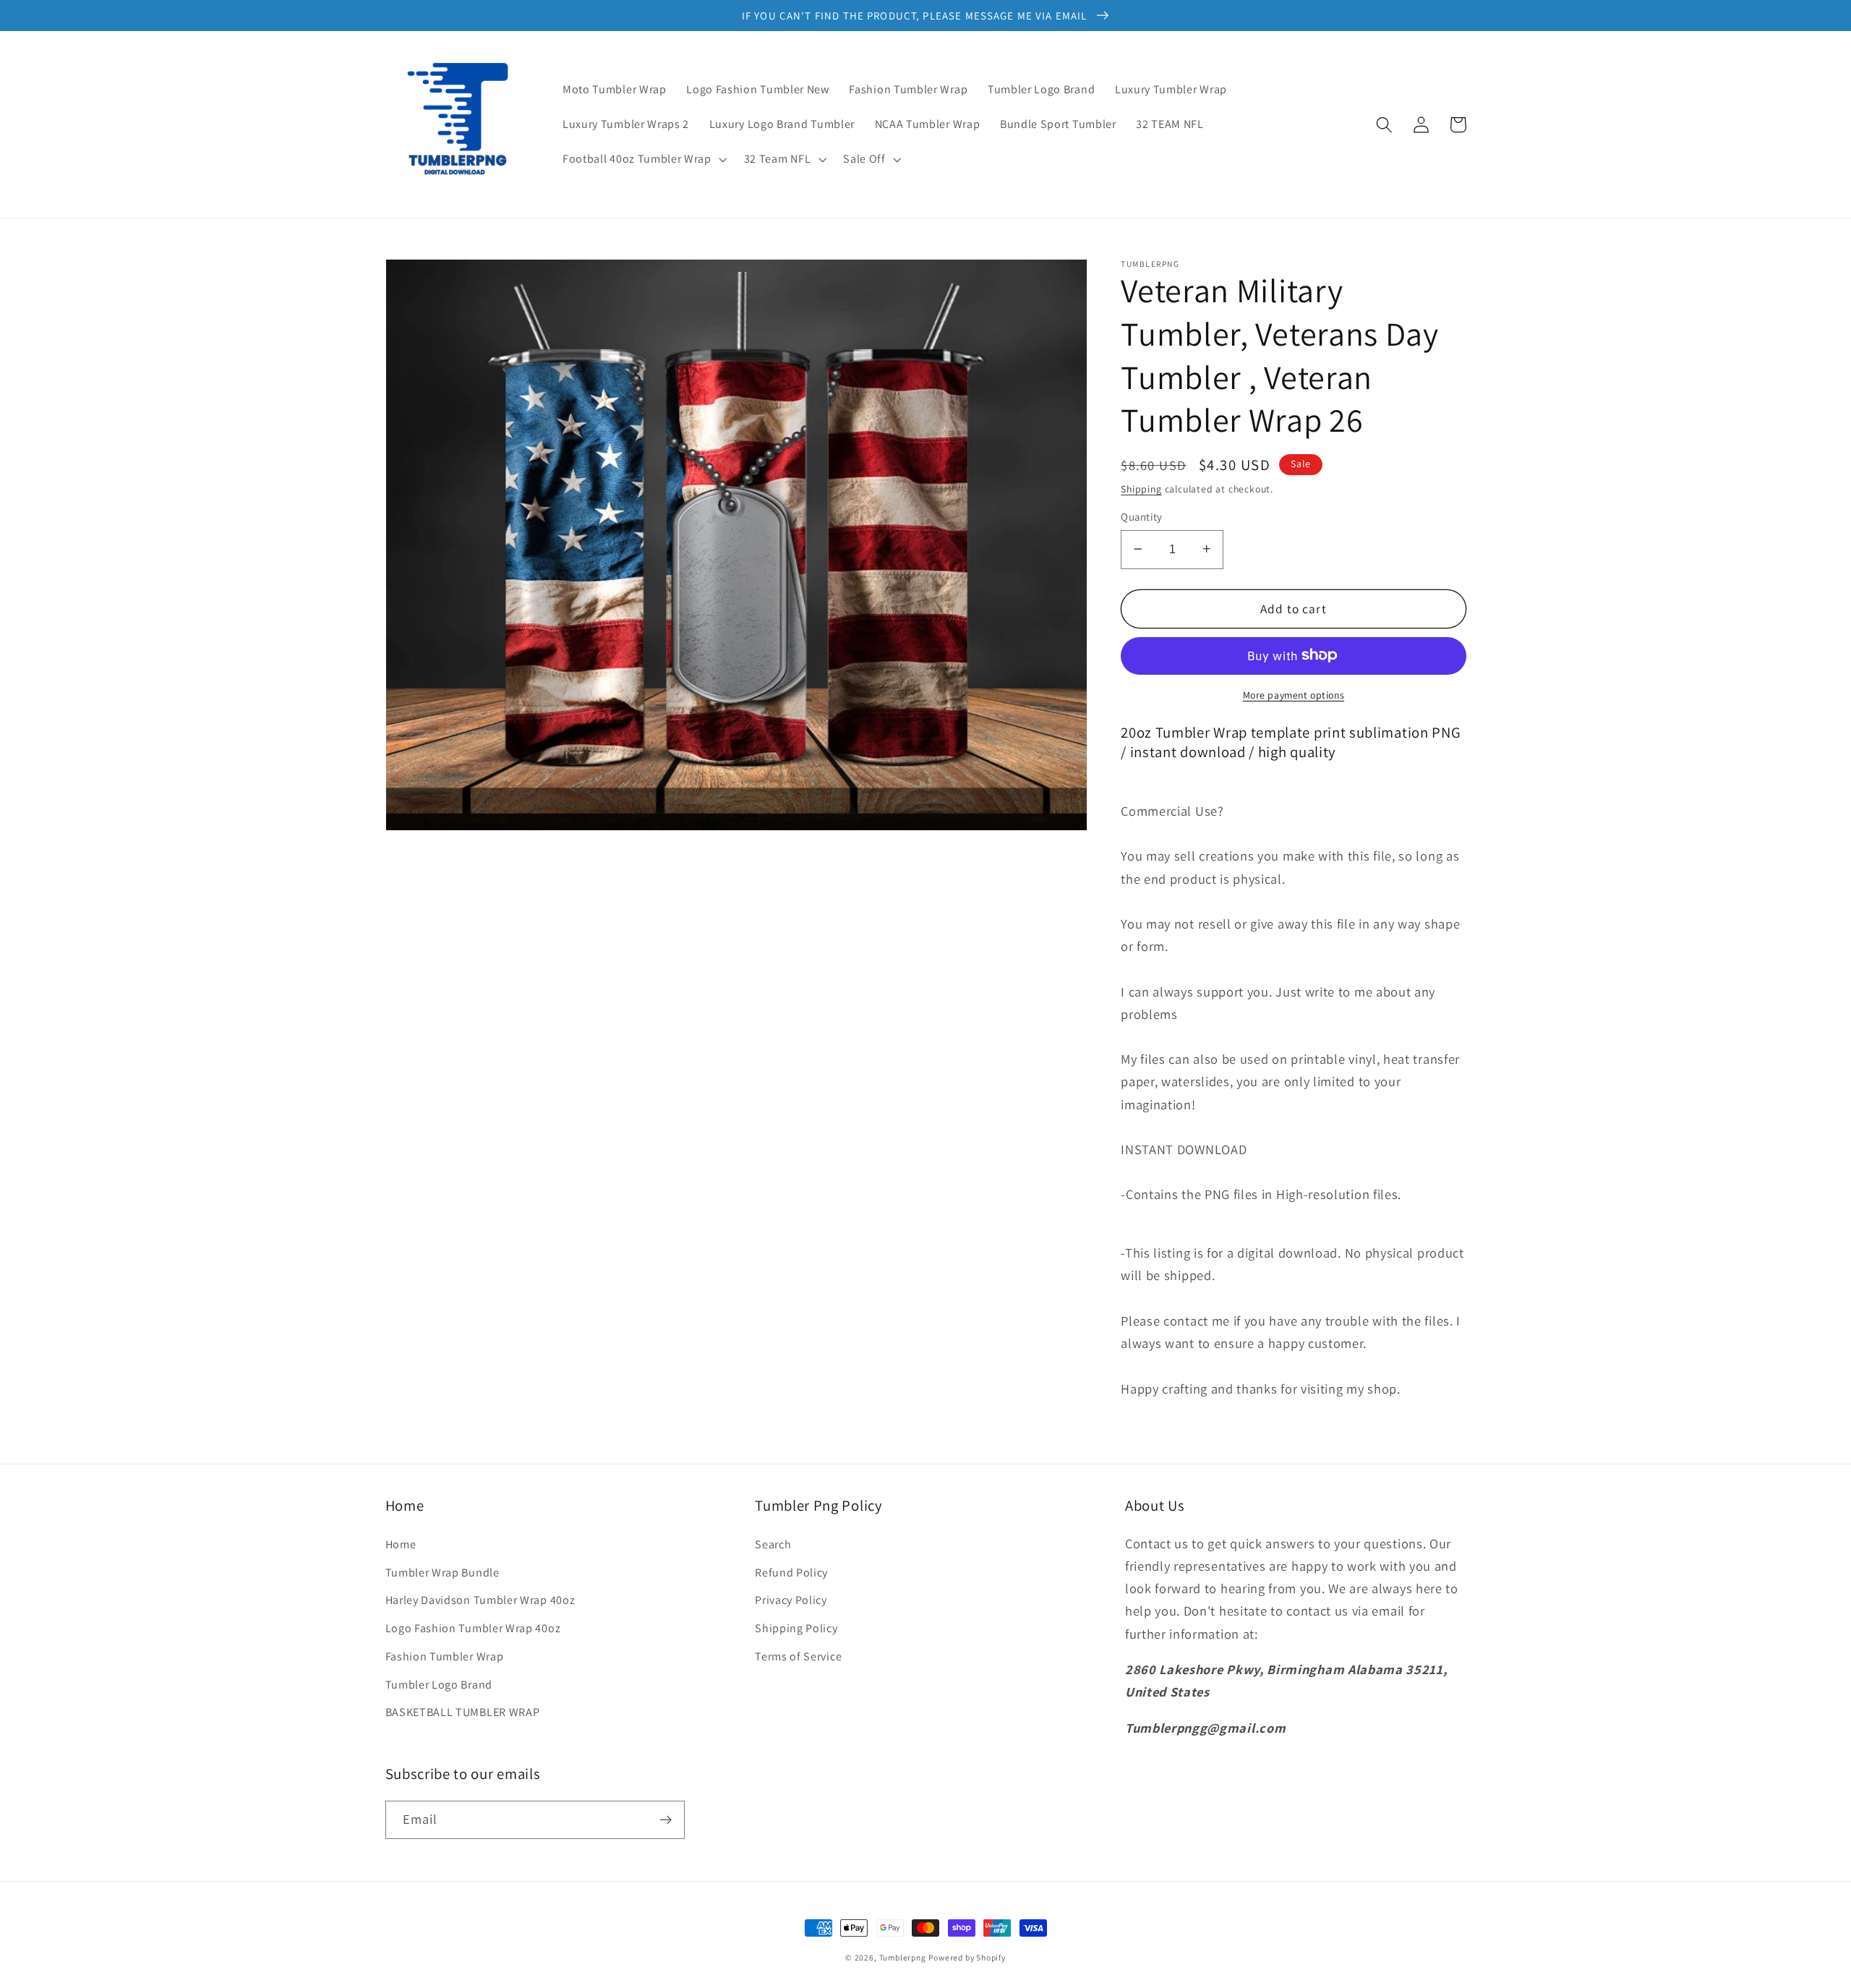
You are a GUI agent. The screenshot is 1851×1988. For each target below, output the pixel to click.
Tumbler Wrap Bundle (443, 1573)
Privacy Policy (791, 1600)
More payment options (1294, 694)
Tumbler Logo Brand (439, 1685)
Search (773, 1544)
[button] (643, 159)
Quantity (1142, 517)
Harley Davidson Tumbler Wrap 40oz (480, 1600)
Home (401, 1544)
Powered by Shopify (967, 1957)
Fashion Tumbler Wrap (445, 1656)
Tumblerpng (903, 1957)
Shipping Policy (796, 1628)
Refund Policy (791, 1573)
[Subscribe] (666, 1820)
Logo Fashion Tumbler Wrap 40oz (473, 1628)
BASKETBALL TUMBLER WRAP (463, 1712)
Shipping (1141, 488)
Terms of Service (798, 1656)
